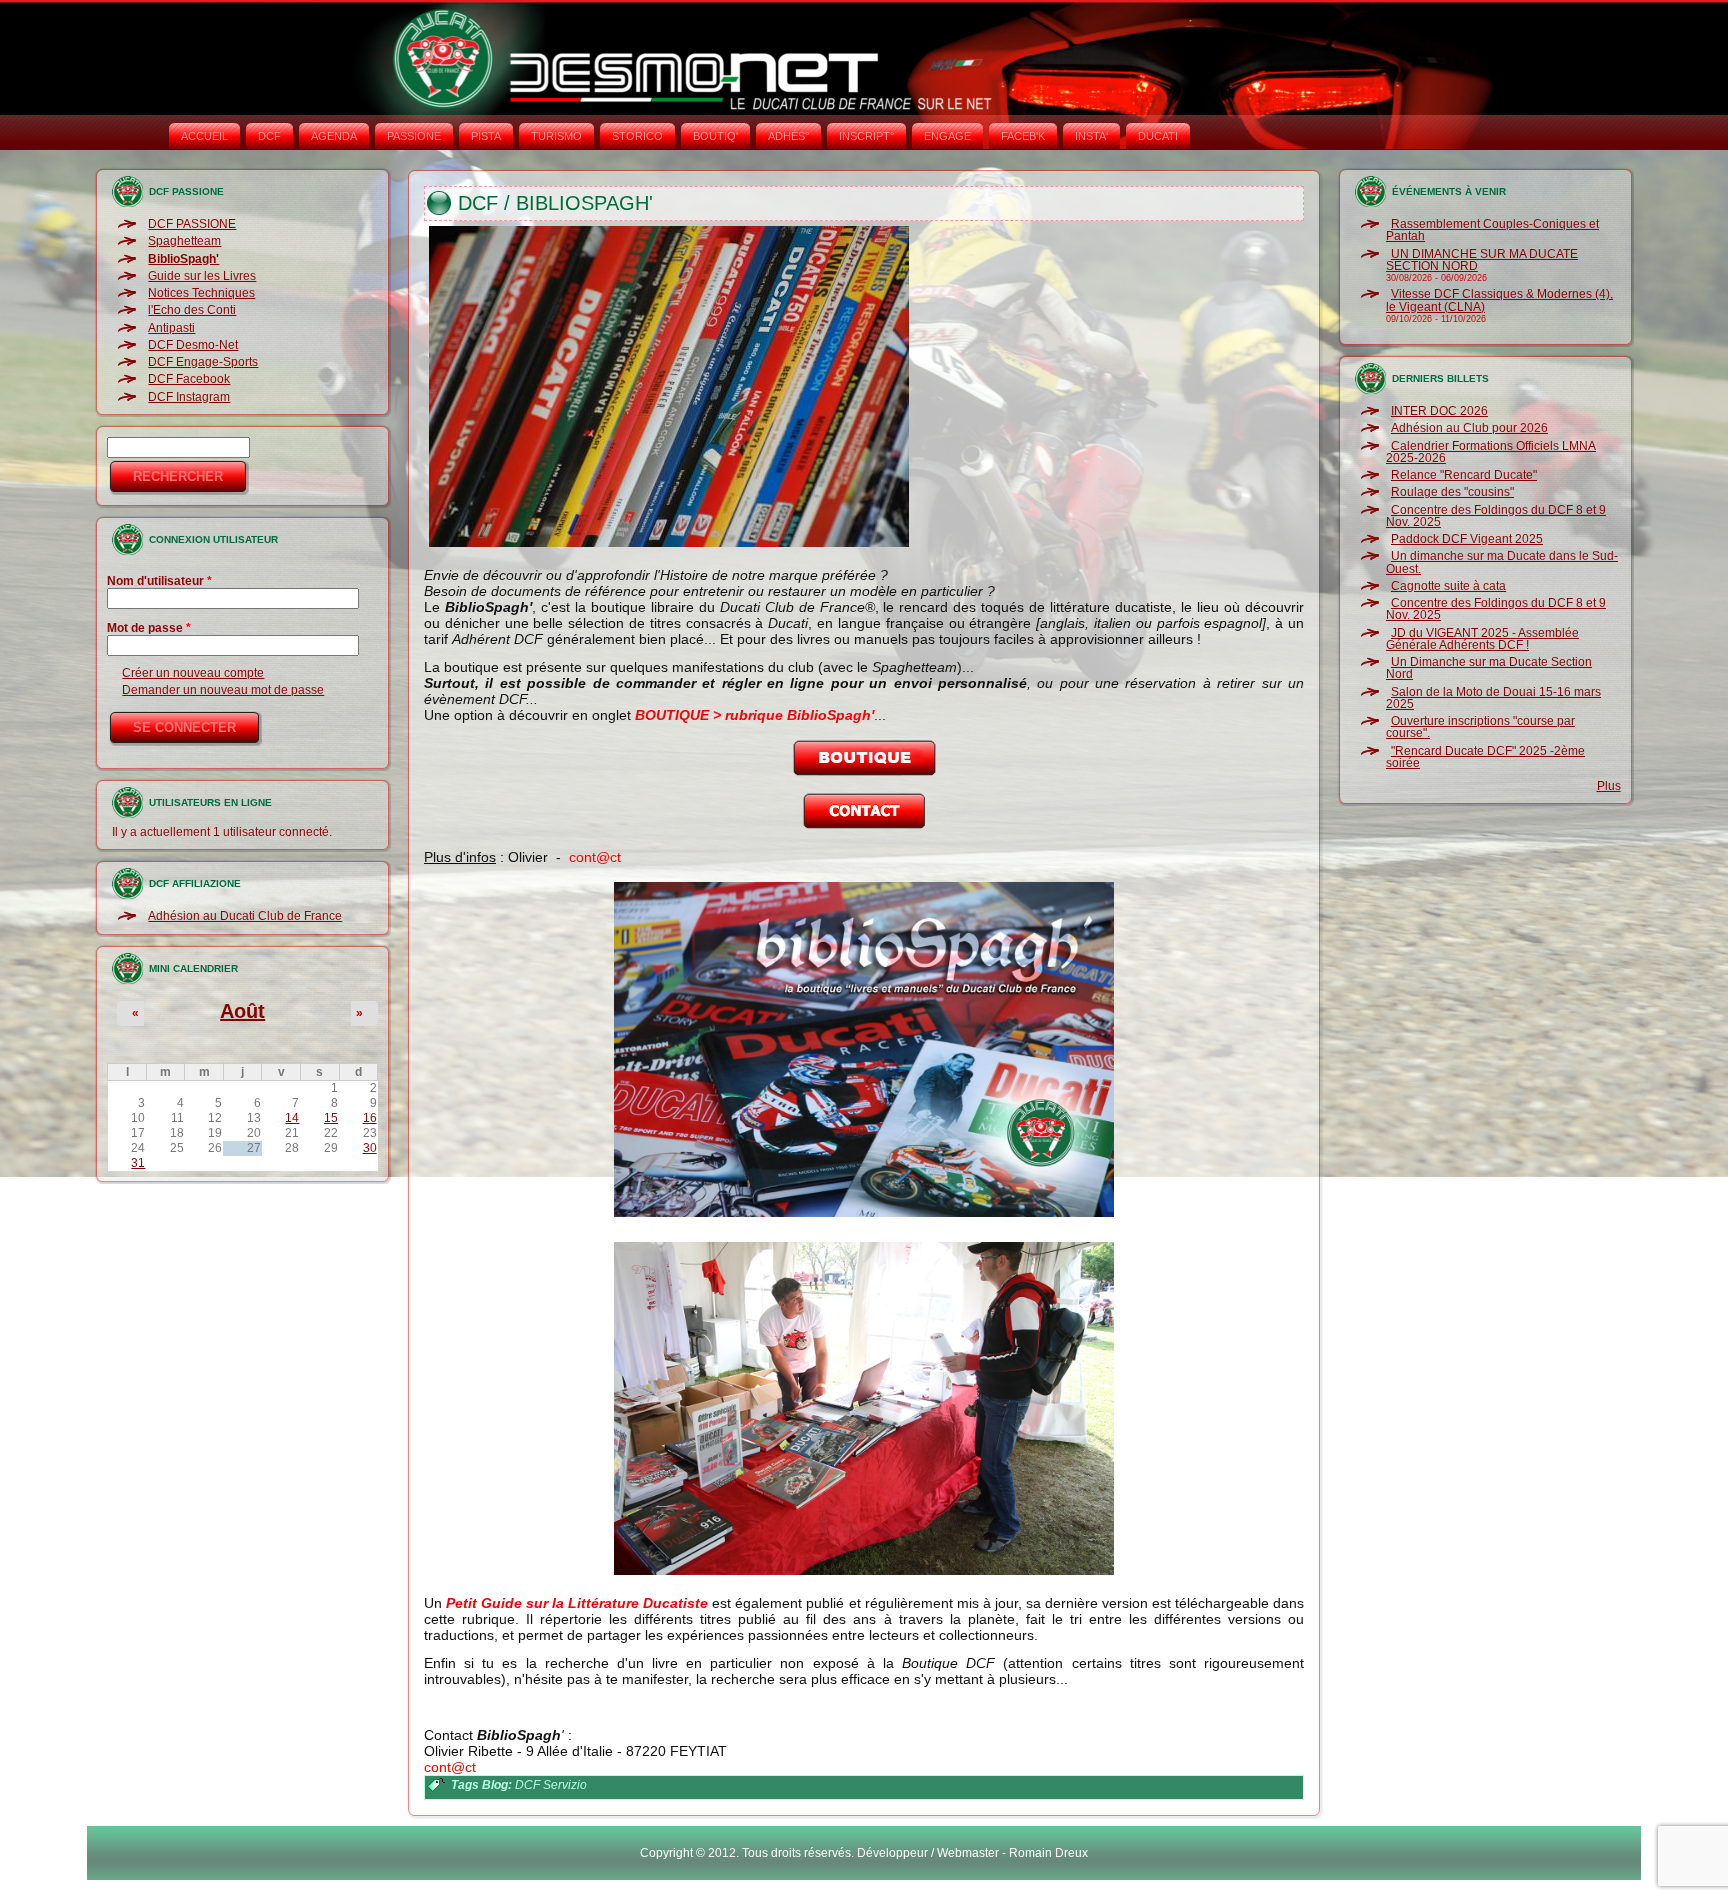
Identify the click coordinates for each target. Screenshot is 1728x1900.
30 (370, 1148)
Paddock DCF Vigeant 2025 (1467, 539)
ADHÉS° (788, 136)
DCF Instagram (189, 397)
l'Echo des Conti (192, 310)
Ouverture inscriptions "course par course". (1480, 727)
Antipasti (171, 328)
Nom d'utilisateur (159, 581)
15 (331, 1118)
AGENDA (334, 136)
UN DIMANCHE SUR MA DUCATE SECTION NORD (1482, 260)
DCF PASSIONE (192, 224)
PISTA (486, 136)
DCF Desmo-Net (193, 345)
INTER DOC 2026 (1439, 411)
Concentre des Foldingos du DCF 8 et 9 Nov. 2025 (1496, 516)
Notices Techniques (201, 293)
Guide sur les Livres (202, 276)
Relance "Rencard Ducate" (1464, 475)
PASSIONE (414, 136)
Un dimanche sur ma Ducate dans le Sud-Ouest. (1502, 562)
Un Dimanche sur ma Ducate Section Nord (1489, 668)
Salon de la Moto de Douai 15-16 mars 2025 (1493, 698)
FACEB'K (1023, 136)
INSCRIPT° (866, 136)
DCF (269, 136)
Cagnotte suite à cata (1448, 586)
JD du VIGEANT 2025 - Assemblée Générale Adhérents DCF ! (1482, 639)
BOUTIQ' (715, 136)
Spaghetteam (184, 241)
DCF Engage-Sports (203, 362)
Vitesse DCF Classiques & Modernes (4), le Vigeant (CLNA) (1499, 300)
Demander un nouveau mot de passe (223, 690)
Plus (1609, 786)
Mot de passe (149, 628)
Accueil (204, 136)
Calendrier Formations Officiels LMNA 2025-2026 (1491, 452)
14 (292, 1118)
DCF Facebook (189, 379)
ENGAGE (947, 136)
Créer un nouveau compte (193, 673)
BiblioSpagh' (183, 259)
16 (370, 1118)
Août (242, 1011)
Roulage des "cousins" (1452, 492)
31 (138, 1163)
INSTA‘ (1091, 136)
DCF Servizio (551, 1785)
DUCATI (1158, 136)
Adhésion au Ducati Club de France (245, 916)
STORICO (637, 136)
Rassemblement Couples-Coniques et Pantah (1492, 230)
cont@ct (595, 857)
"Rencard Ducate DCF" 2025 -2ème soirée (1485, 757)
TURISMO (556, 136)
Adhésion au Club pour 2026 (1469, 428)
